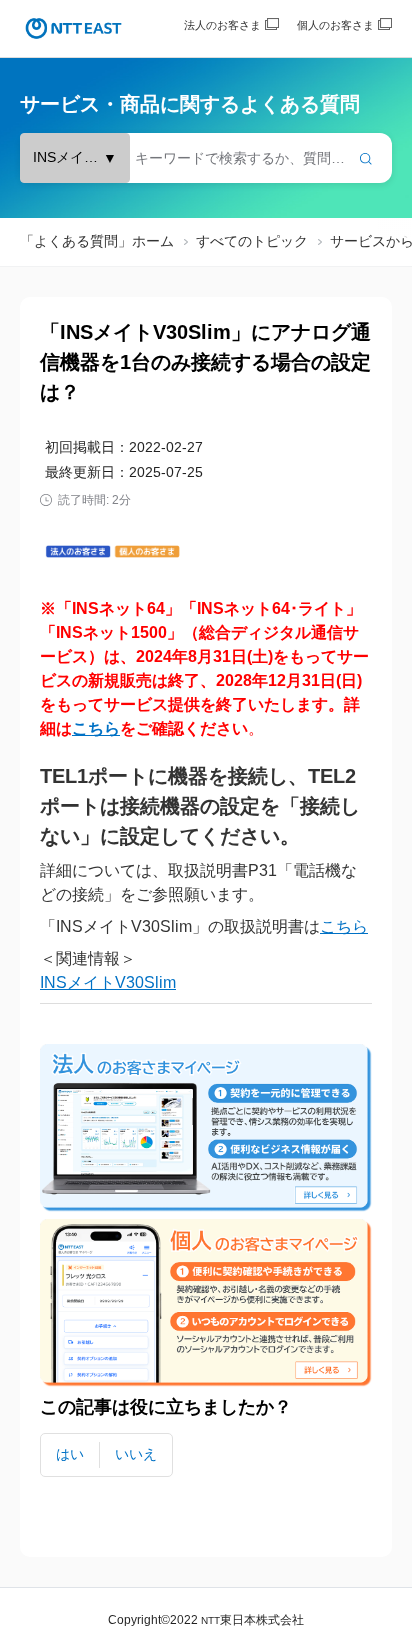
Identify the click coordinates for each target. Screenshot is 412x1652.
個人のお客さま (335, 25)
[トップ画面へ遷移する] (73, 28)
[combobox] (206, 158)
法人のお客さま (222, 25)
